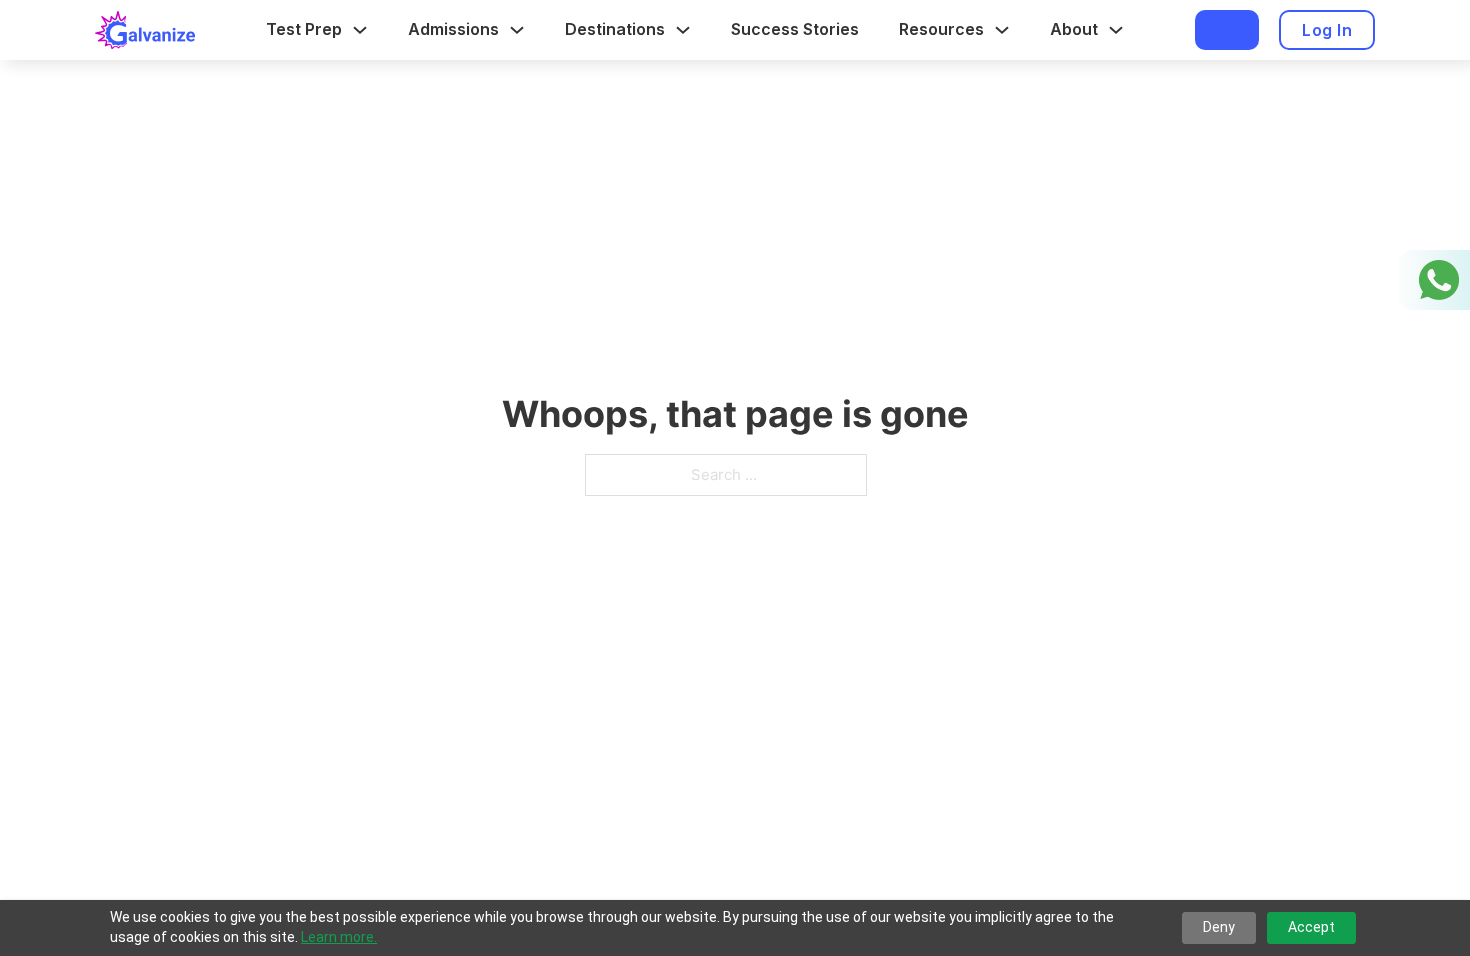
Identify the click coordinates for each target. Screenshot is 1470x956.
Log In (1327, 30)
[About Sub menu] (1116, 30)
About (1074, 29)
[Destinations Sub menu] (683, 30)
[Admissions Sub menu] (517, 30)
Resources (941, 29)
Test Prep (304, 29)
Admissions (453, 29)
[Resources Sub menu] (1002, 30)
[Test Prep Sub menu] (360, 30)
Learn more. (339, 937)
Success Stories (795, 29)
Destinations (615, 29)
